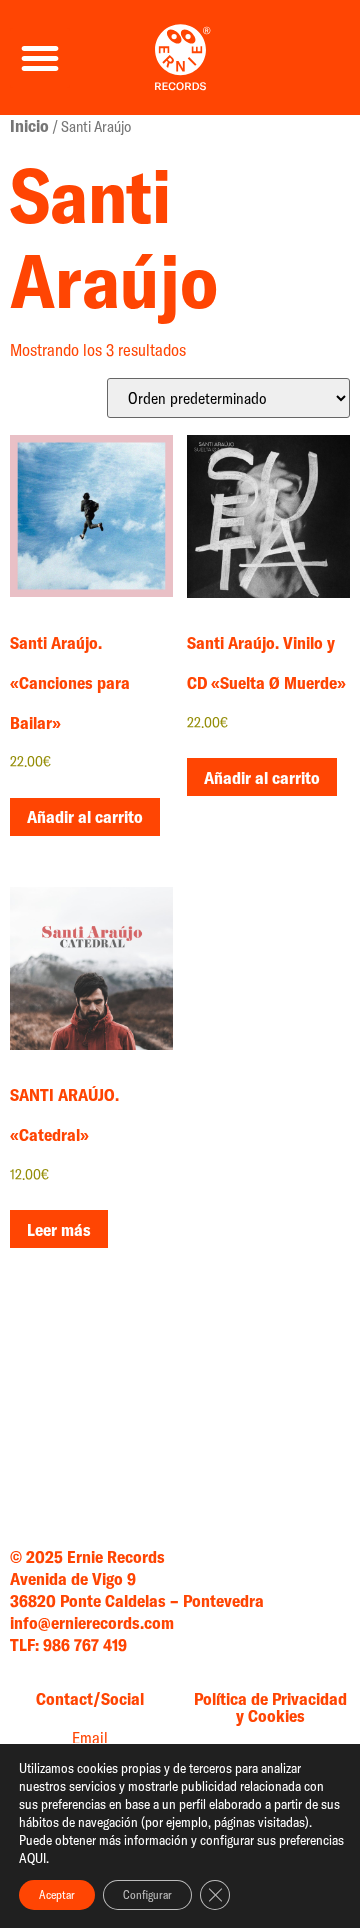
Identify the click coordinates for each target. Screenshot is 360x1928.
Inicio (29, 125)
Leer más (59, 1229)
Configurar (147, 1894)
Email (90, 1737)
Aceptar (57, 1894)
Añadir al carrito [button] (85, 816)
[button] (40, 58)
